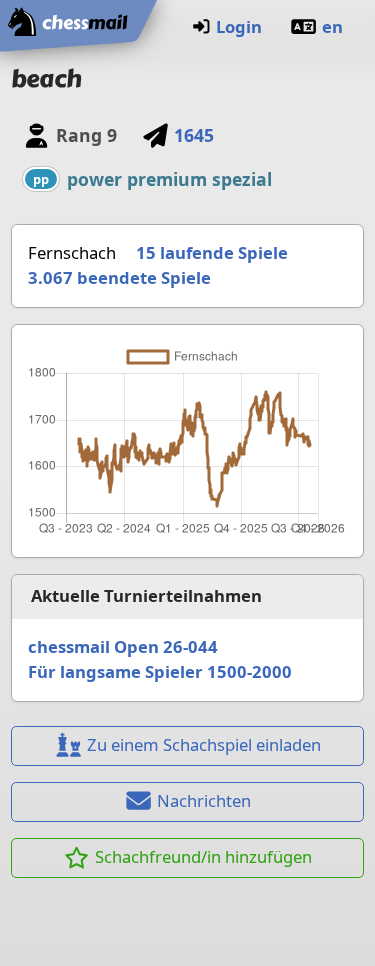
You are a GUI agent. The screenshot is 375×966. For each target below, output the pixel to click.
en (332, 26)
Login (239, 26)
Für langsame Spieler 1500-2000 (160, 671)
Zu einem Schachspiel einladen (204, 744)
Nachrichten (204, 800)
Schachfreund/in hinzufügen (203, 856)
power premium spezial (169, 179)
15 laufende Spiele (212, 252)
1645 (194, 135)
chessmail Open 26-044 (123, 646)
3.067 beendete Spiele (119, 277)
